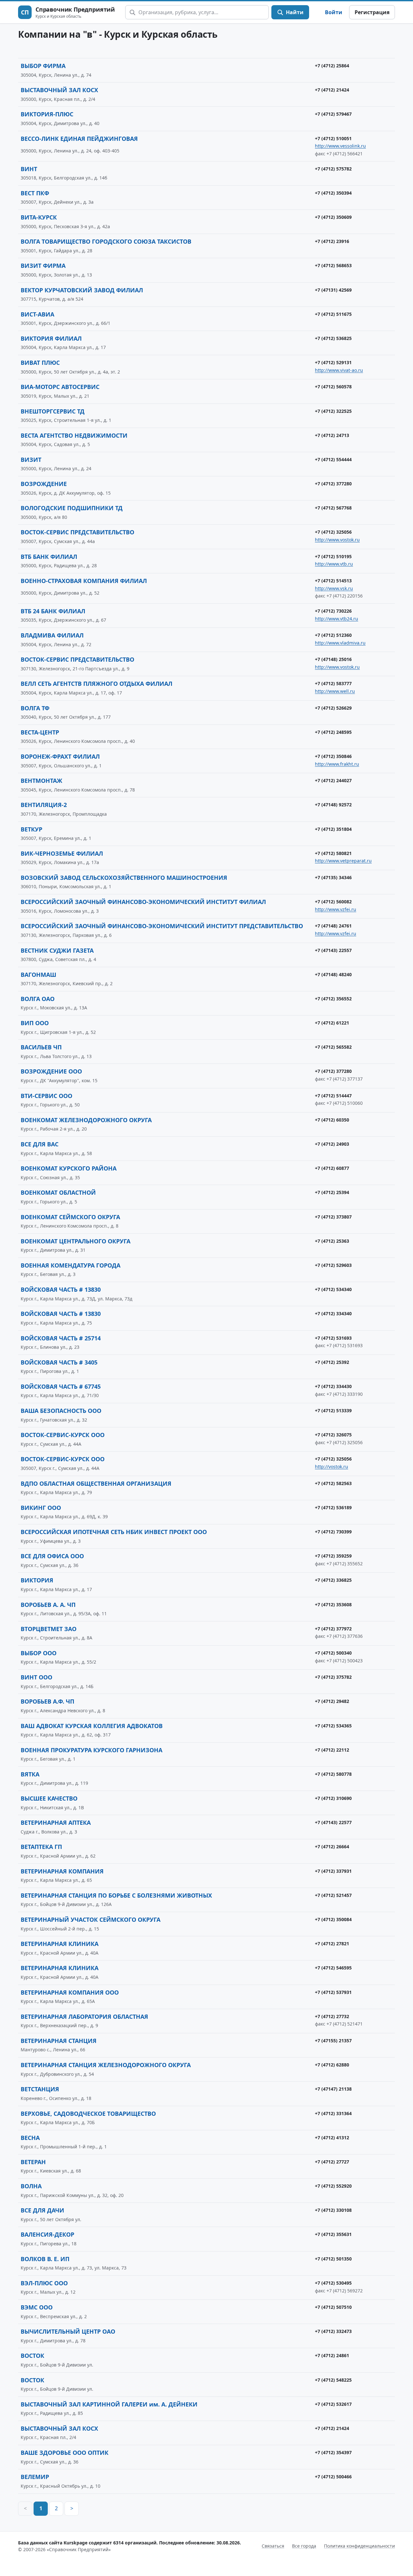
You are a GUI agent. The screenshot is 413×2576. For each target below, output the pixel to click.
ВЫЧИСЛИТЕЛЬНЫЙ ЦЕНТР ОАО (68, 2331)
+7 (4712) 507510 (333, 2307)
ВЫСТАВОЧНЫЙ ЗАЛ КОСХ (59, 90)
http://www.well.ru (335, 691)
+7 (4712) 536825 (333, 338)
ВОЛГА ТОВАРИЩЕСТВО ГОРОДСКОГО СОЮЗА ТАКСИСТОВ (106, 241)
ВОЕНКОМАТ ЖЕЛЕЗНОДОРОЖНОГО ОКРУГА (86, 1120)
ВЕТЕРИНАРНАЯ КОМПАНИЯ (62, 1871)
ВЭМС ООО (37, 2307)
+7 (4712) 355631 (333, 2234)
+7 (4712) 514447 (333, 1096)
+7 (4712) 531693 (333, 1338)
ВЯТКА (30, 1774)
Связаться (273, 2546)
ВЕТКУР (31, 829)
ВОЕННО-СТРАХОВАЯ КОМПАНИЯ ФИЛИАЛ (84, 581)
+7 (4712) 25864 (332, 66)
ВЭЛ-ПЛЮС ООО (44, 2283)
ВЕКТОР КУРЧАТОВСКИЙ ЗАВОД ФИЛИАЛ (82, 290)
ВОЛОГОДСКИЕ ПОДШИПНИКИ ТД (72, 508)
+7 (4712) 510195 (333, 556)
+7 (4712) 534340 (333, 1289)
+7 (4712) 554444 (333, 459)
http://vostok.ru (332, 1467)
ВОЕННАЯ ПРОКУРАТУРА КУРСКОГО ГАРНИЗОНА (91, 1750)
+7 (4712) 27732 (332, 2016)
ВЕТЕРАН (33, 2162)
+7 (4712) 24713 (332, 435)
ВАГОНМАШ (38, 975)
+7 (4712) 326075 (333, 1435)
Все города (304, 2546)
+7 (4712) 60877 (332, 1168)
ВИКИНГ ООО (41, 1508)
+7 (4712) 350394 (333, 193)
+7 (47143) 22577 (333, 1822)
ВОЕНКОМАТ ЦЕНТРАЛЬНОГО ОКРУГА (76, 1241)
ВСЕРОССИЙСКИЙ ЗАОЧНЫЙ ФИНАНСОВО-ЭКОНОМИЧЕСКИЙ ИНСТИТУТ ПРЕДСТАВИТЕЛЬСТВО (162, 926)
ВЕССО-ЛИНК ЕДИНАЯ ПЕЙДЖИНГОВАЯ (79, 139)
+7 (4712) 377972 (333, 1629)
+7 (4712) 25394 (332, 1192)
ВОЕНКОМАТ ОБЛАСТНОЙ (58, 1192)
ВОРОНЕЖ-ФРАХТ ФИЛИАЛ (60, 756)
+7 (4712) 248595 (333, 732)
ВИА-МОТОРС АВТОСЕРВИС (60, 387)
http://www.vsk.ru (334, 588)
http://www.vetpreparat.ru (343, 861)
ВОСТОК (32, 2356)
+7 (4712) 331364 (333, 2113)
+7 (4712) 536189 (333, 1507)
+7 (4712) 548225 (333, 2380)
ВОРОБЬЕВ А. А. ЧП (48, 1605)
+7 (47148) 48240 (333, 974)
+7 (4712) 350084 (333, 1919)
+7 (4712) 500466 (333, 2477)
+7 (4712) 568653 (333, 265)
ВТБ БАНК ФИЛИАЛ (49, 557)
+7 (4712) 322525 (333, 411)
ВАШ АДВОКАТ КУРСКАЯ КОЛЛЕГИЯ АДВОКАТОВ (92, 1726)
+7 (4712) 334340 (333, 1313)
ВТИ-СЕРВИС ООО (46, 1096)
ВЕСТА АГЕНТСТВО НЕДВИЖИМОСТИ (74, 435)
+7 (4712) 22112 (332, 1750)
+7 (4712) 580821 (333, 853)
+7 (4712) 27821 (332, 1944)
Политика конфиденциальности (359, 2546)
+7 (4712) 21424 (332, 90)
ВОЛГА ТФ (35, 708)
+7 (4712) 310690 (333, 1798)
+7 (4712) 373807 (333, 1217)
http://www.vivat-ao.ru (339, 370)
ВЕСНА (30, 2138)
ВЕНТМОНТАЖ (41, 781)
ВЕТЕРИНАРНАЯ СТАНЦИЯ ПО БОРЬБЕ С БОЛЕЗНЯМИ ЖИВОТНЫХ (116, 1895)
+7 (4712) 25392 (332, 1362)
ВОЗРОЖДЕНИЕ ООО (51, 1071)
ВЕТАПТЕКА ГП (41, 1847)
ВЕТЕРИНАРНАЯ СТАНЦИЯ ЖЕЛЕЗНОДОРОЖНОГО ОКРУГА (106, 2065)
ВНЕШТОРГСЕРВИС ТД (53, 411)
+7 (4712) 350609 (333, 217)
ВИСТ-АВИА (37, 314)
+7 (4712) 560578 (333, 387)
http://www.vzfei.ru (336, 909)
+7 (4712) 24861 (332, 2355)
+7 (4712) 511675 (333, 314)
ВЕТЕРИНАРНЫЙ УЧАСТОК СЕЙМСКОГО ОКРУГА (91, 1920)
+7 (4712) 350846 (333, 756)
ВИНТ (29, 169)
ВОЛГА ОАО (38, 999)
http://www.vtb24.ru (337, 619)
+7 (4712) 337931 (333, 1871)
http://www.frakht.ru (337, 764)
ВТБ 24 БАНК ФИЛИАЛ (53, 611)
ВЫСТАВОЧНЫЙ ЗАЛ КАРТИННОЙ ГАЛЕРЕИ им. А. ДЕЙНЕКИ (109, 2404)
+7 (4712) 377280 (333, 484)
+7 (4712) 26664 (332, 1847)
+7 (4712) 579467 (333, 114)
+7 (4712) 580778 (333, 1774)
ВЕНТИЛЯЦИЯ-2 (44, 805)
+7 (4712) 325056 (333, 532)
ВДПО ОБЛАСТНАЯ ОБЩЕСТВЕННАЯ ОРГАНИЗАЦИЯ (96, 1483)
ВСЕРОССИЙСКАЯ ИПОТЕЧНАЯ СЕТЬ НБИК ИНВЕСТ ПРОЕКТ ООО (114, 1532)
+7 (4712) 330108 (333, 2210)
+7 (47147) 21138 (333, 2089)
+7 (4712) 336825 (333, 1580)
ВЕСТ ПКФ (35, 193)
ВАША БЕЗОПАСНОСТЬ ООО (61, 1411)
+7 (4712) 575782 (333, 169)
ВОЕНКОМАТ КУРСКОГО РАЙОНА (69, 1168)
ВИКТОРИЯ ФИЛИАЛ (51, 338)
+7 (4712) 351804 (333, 829)
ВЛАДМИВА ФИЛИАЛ (52, 635)
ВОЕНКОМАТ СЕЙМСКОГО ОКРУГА (70, 1217)
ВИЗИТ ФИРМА (43, 266)
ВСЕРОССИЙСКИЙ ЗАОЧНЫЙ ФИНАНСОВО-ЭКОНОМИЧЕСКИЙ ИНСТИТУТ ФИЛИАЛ (143, 902)
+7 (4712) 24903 (332, 1144)
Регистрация (372, 12)
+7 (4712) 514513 (333, 581)
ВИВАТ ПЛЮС (40, 363)
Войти (334, 12)
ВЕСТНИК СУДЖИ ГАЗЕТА (57, 950)
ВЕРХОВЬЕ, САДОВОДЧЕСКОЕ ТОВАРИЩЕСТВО (88, 2114)
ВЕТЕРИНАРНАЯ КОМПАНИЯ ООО (70, 1992)
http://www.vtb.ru (334, 564)
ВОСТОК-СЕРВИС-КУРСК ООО (63, 1435)
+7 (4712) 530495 (333, 2283)
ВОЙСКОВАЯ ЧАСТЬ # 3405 (59, 1362)
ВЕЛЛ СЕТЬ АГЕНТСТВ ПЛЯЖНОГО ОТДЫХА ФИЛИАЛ (96, 684)
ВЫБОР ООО (39, 1653)
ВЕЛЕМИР (35, 2477)
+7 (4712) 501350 (333, 2259)
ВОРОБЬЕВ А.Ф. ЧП (47, 1701)
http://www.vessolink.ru (340, 146)
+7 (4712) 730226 (333, 611)
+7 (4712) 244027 (333, 780)
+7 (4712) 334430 (333, 1386)
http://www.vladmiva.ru (340, 643)
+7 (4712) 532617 (333, 2404)
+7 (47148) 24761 (333, 926)
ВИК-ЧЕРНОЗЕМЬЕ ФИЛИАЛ (62, 853)
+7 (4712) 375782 (333, 1677)
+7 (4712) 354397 (333, 2452)
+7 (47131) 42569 (333, 290)
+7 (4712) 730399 (333, 1532)
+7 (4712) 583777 (333, 683)
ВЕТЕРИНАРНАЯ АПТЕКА (56, 1823)
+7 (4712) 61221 (332, 1023)
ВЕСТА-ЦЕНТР (40, 732)
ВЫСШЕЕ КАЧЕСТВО (49, 1798)
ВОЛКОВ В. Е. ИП (45, 2259)
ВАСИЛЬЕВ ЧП (41, 1047)
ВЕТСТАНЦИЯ (40, 2089)
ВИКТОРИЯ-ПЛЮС (47, 114)
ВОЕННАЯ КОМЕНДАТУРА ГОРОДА (71, 1265)
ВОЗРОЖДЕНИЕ (44, 484)
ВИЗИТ (31, 460)
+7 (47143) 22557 (333, 950)
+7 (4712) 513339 (333, 1410)
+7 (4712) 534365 (333, 1726)
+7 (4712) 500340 (333, 1653)
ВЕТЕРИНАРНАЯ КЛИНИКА (60, 1944)
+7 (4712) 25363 (332, 1241)
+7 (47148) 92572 (333, 805)
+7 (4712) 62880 (332, 2065)
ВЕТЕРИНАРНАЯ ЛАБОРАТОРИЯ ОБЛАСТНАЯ (84, 2017)
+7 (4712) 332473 (333, 2331)
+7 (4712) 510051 (333, 138)
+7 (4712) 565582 (333, 1047)
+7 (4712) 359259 (333, 1556)
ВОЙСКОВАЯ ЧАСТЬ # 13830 (61, 1289)
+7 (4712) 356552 (333, 999)
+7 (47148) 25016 (333, 659)
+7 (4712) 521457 (333, 1895)
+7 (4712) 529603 (333, 1265)
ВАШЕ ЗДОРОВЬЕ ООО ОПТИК (65, 2453)
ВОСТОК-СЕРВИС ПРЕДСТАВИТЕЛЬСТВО (77, 532)
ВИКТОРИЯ (37, 1580)
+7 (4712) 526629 (333, 708)
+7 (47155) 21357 (333, 2041)
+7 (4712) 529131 (333, 362)
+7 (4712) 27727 (332, 2162)
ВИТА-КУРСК (39, 217)
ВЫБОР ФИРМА (43, 66)
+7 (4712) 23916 (332, 241)
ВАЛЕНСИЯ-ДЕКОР (47, 2234)
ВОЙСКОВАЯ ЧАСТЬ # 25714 (61, 1338)
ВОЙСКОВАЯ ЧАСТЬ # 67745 (61, 1386)
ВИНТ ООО (36, 1677)
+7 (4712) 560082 (333, 902)
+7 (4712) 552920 (333, 2186)
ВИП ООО (35, 1023)
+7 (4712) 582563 (333, 1483)
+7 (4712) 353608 (333, 1604)
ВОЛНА (31, 2186)
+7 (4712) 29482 (332, 1701)
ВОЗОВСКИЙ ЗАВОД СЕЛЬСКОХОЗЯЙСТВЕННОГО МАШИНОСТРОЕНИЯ (124, 878)
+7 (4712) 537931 (333, 1992)
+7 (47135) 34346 (333, 877)
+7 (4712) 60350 (332, 1120)
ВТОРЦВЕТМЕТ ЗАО (49, 1629)
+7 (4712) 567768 (333, 508)
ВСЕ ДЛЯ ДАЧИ (42, 2210)
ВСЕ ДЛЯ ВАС (40, 1144)
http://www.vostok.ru (337, 540)
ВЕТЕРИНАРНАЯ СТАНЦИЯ (59, 2041)
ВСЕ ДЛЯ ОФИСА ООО (52, 1556)
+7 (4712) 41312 (332, 2138)
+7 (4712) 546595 (333, 1968)
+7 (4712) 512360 (333, 635)
